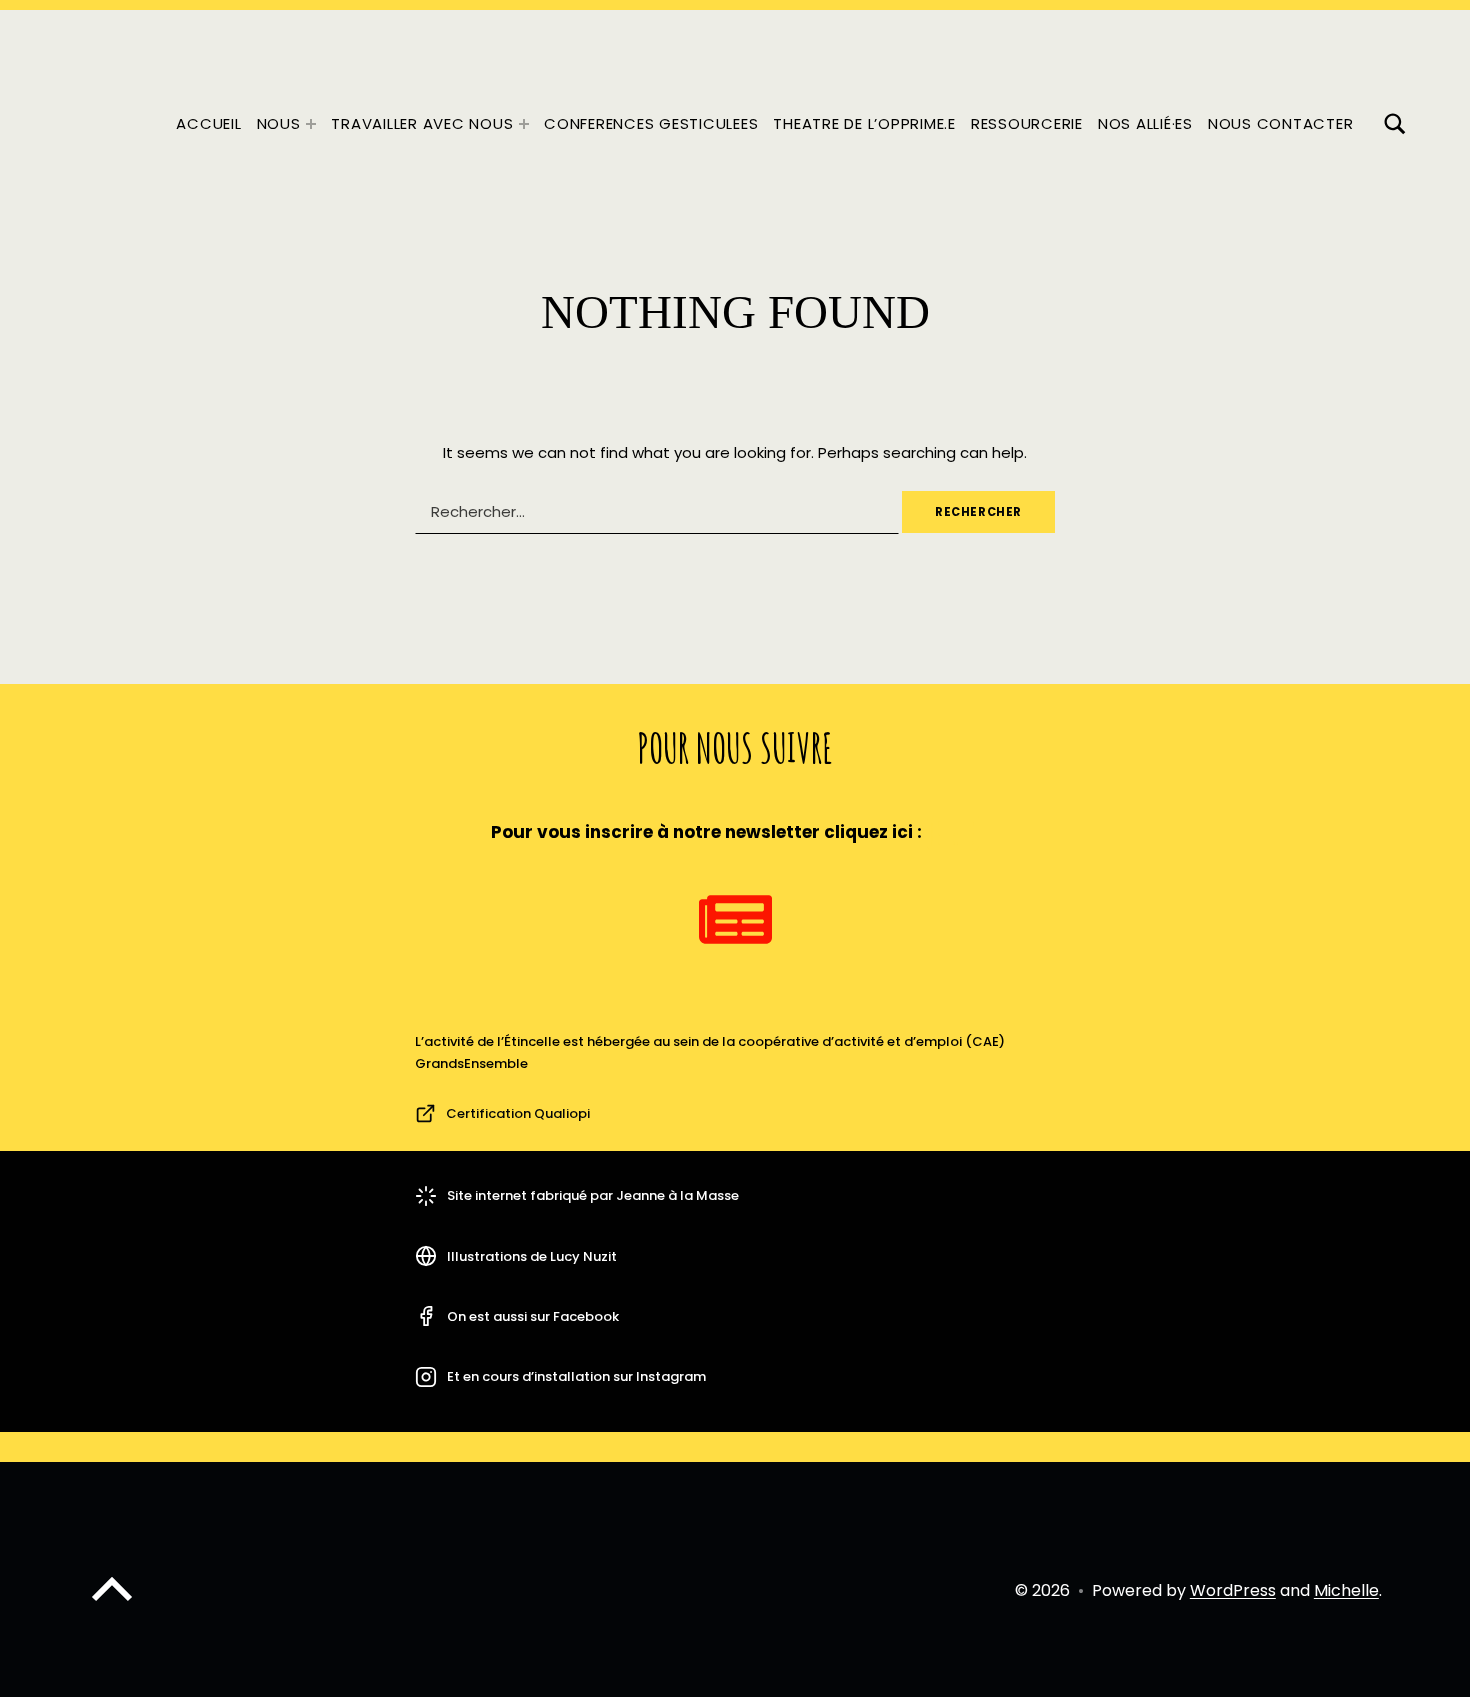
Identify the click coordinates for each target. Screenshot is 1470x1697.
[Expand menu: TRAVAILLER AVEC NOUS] (524, 124)
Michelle (1346, 1590)
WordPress (1233, 1590)
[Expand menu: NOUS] (311, 124)
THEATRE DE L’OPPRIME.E (864, 123)
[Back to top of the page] (112, 1605)
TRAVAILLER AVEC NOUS (422, 123)
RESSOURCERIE (1027, 123)
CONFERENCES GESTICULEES (651, 123)
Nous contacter (1281, 123)
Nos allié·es (1145, 123)
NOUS (279, 123)
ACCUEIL (208, 123)
